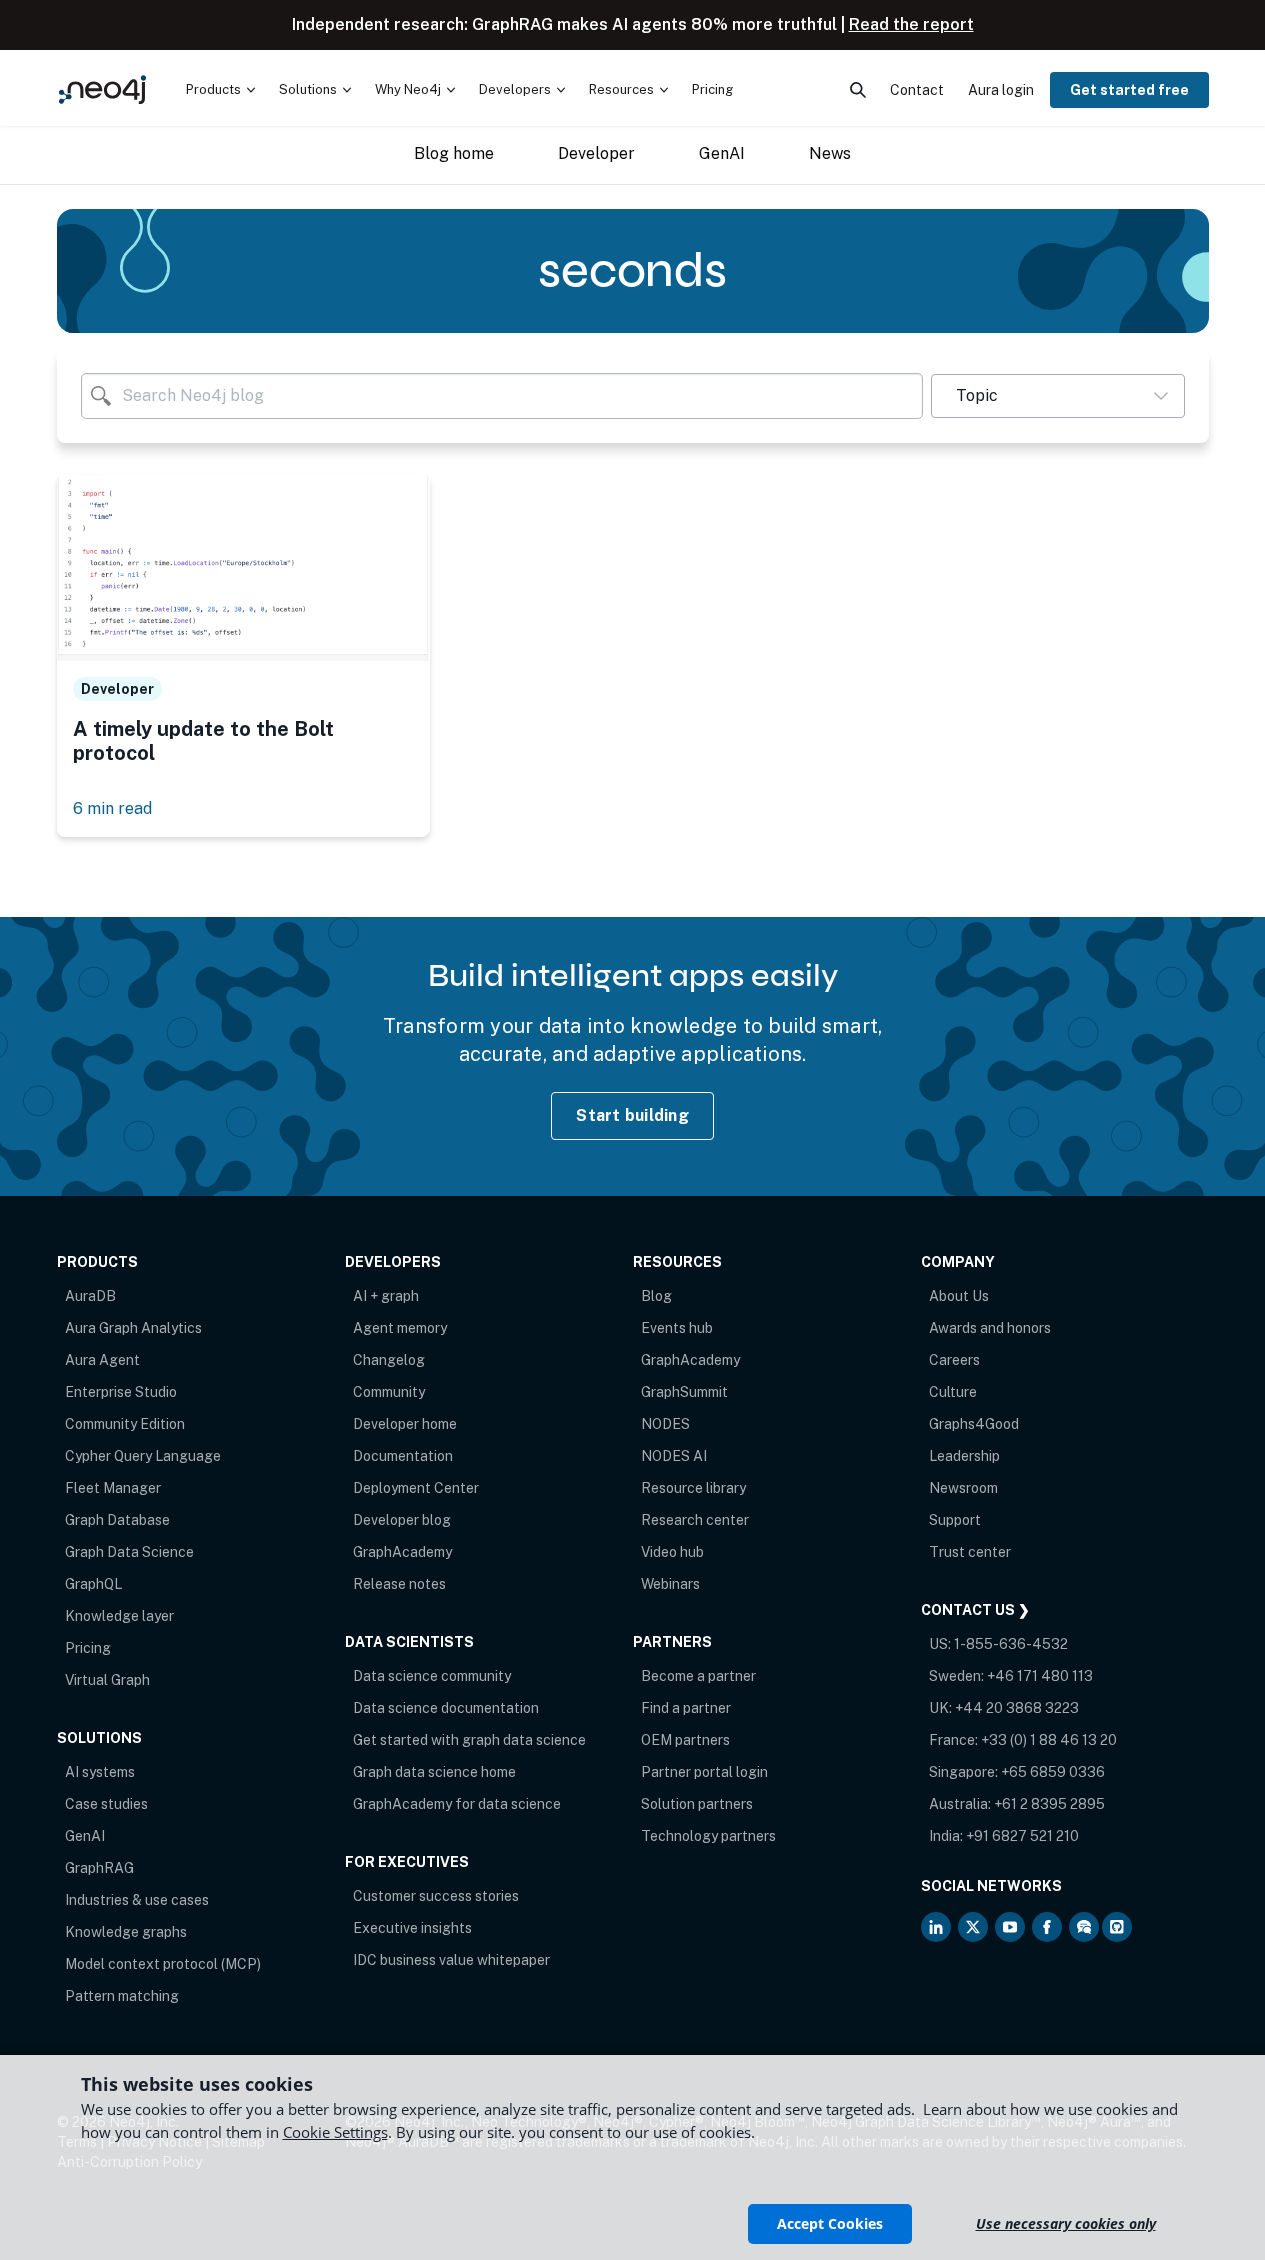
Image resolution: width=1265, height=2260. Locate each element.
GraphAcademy (402, 1552)
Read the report (911, 24)
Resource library (693, 1488)
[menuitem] (220, 90)
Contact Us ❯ (975, 1610)
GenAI (85, 1836)
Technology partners (708, 1836)
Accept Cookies (830, 2223)
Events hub (677, 1328)
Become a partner (698, 1676)
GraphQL (93, 1584)
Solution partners (697, 1804)
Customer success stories (436, 1896)
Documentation (403, 1456)
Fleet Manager (113, 1488)
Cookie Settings (335, 2132)
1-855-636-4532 (1011, 1644)
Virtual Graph (107, 1680)
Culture (953, 1392)
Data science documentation (446, 1708)
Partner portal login (704, 1772)
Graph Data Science (129, 1552)
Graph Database (117, 1520)
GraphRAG (99, 1868)
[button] (1057, 396)
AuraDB (90, 1296)
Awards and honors (990, 1328)
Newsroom (963, 1488)
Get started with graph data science (469, 1740)
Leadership (964, 1456)
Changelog (389, 1360)
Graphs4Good (974, 1424)
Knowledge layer (119, 1616)
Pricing (88, 1648)
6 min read (112, 808)
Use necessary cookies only (1066, 2223)
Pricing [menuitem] (712, 89)
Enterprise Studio (121, 1392)
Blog (656, 1296)
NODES (665, 1424)
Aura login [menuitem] (1001, 90)
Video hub (672, 1552)
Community (389, 1392)
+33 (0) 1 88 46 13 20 (1049, 1740)
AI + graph (386, 1296)
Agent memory (400, 1328)
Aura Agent (102, 1360)
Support (955, 1520)
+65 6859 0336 (1053, 1772)
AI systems (100, 1772)
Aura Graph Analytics (133, 1328)
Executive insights (412, 1928)
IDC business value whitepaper (451, 1960)
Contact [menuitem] (917, 90)
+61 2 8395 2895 (1049, 1804)
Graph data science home (434, 1772)
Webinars (670, 1584)
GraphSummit (684, 1392)
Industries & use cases (137, 1900)
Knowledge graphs (126, 1932)
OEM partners (685, 1740)
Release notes (399, 1584)
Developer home (405, 1424)
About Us (959, 1296)
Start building (632, 1115)
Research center (695, 1520)
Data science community (432, 1676)
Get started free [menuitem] (1129, 90)
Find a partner (686, 1708)
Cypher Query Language (143, 1456)
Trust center (970, 1552)
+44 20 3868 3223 (1017, 1708)
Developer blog (402, 1520)
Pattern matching (122, 1996)
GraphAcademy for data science (457, 1804)
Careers (954, 1360)
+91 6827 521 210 (1022, 1836)
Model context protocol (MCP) (163, 1964)
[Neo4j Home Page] (102, 89)
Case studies (106, 1804)
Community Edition (125, 1424)
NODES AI (674, 1456)
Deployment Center (416, 1488)
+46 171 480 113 (1040, 1676)
